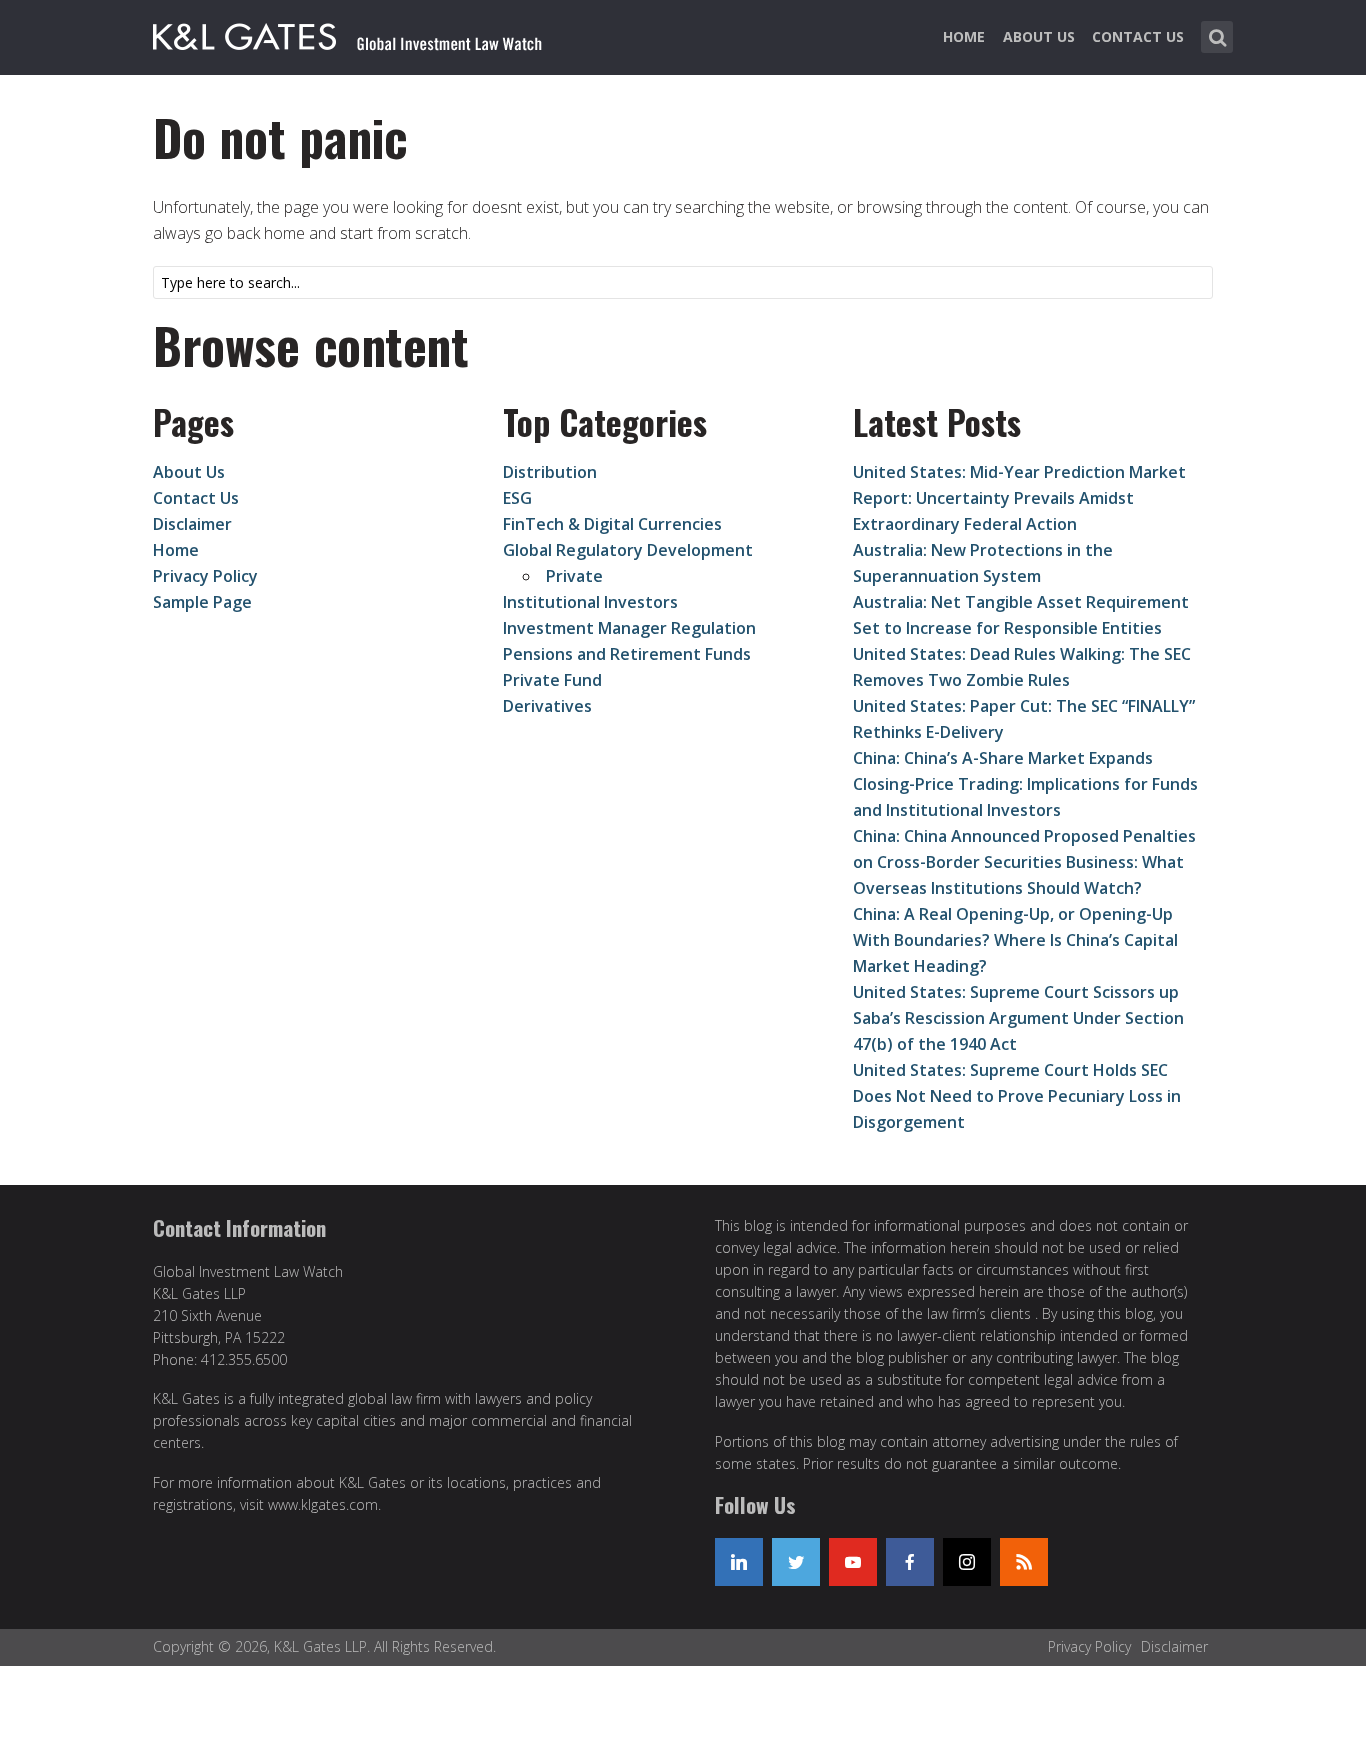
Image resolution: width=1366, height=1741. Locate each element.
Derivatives (547, 706)
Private (574, 576)
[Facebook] (910, 1562)
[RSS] (1024, 1562)
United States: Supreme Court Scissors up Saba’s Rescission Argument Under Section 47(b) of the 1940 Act (1018, 1018)
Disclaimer (192, 524)
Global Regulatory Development (628, 550)
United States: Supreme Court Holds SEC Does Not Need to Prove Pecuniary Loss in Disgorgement (1017, 1096)
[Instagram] (967, 1562)
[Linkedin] (739, 1562)
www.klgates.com (323, 1504)
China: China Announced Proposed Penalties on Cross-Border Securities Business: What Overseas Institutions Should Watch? (1024, 862)
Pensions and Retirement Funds (627, 654)
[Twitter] (796, 1562)
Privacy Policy (205, 576)
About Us (1039, 36)
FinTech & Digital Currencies (612, 524)
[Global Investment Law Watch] (368, 33)
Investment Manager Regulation (629, 628)
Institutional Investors (590, 602)
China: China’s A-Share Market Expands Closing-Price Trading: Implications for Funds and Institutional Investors (1025, 784)
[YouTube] (853, 1562)
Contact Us (1138, 36)
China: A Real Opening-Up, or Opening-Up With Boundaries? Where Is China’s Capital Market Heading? (1015, 940)
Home (964, 36)
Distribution (550, 472)
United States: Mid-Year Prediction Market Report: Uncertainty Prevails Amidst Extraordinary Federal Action (1019, 498)
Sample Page (202, 602)
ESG (517, 498)
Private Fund (552, 680)
